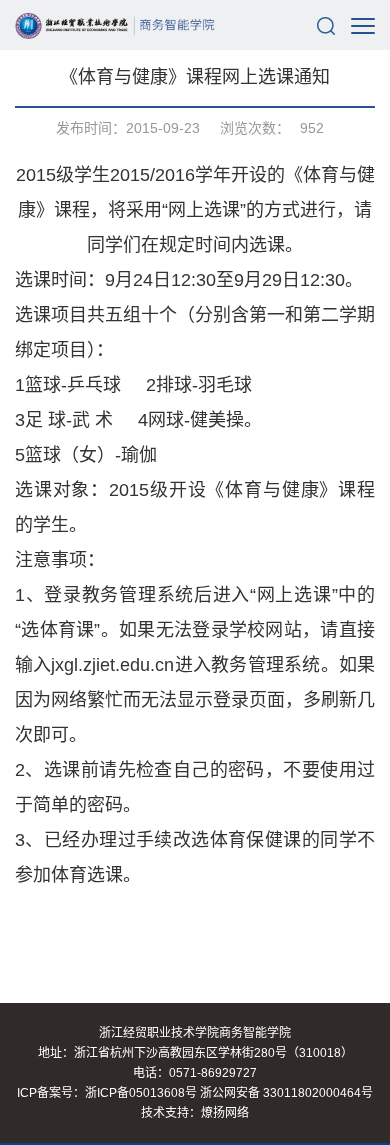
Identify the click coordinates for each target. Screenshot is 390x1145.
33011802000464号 (318, 1093)
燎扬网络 (225, 1113)
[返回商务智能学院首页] (115, 25)
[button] (326, 25)
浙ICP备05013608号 (141, 1093)
